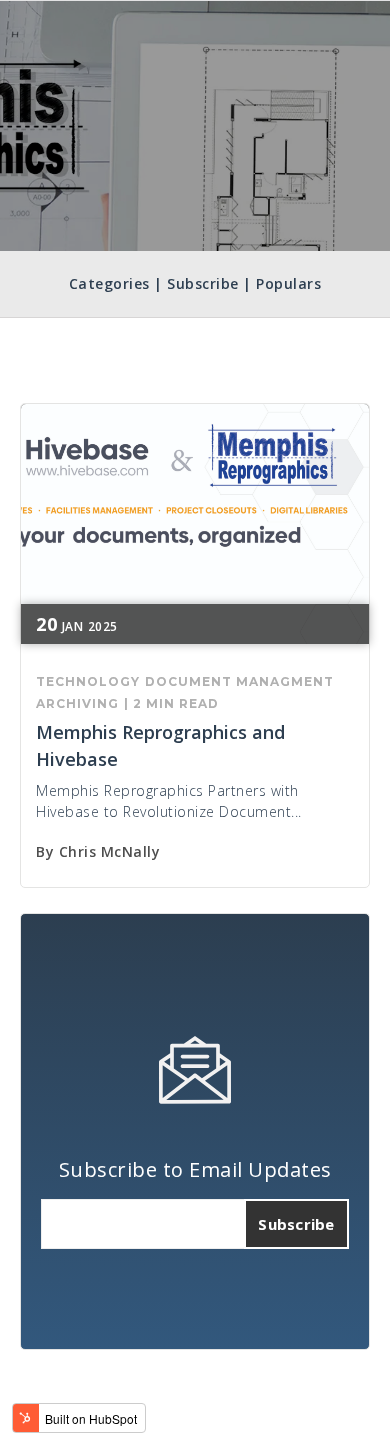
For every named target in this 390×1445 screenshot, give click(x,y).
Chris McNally (110, 851)
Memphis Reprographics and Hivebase (160, 745)
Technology (88, 681)
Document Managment (239, 681)
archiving (77, 703)
